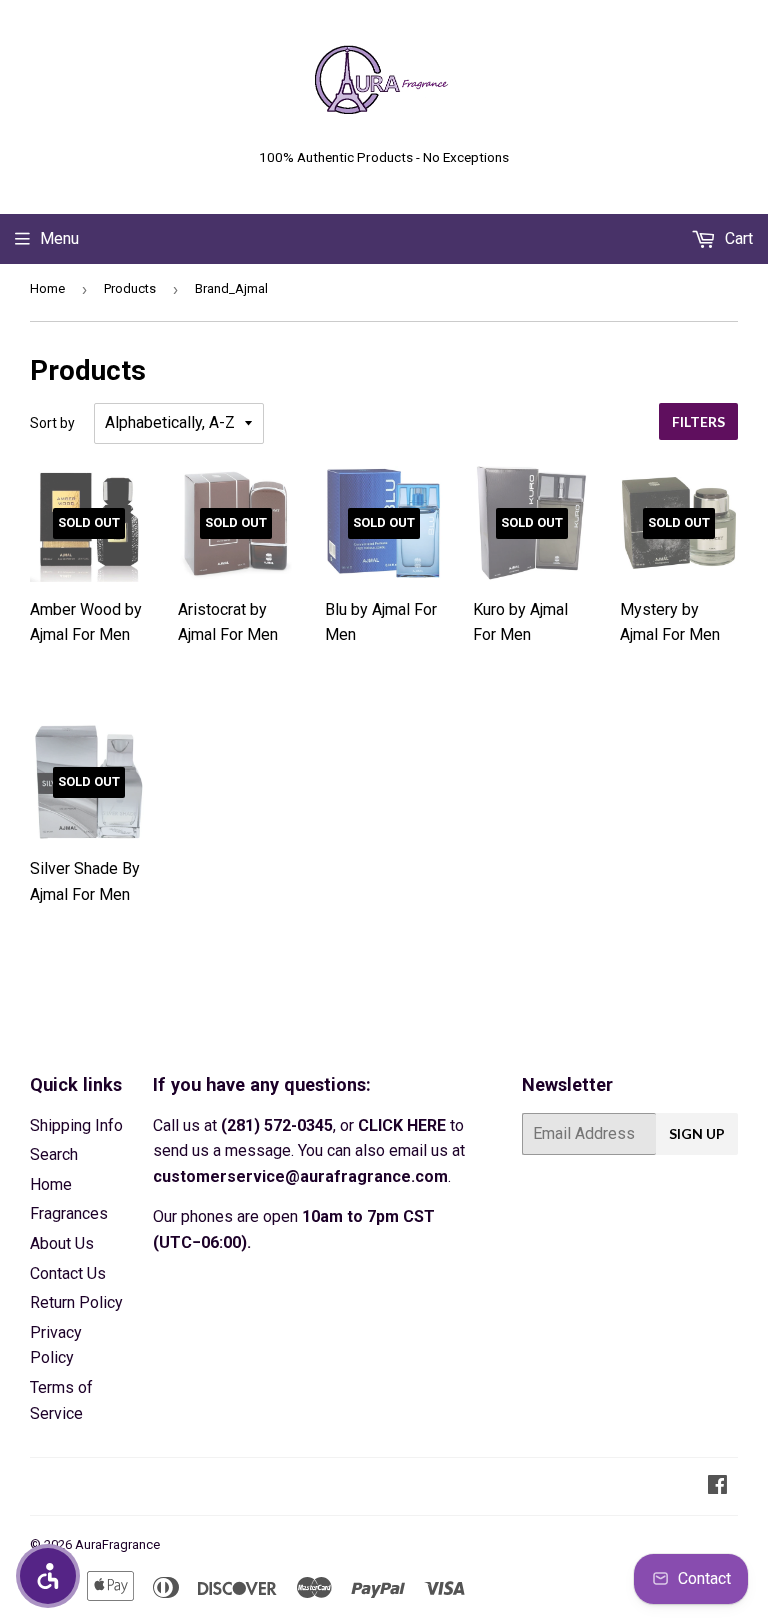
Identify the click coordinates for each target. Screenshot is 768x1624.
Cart (737, 238)
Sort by (52, 423)
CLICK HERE (402, 1125)
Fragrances (69, 1213)
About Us (62, 1243)
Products (130, 288)
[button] (48, 1576)
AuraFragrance (117, 1544)
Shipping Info (76, 1125)
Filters (698, 421)
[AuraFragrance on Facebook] (717, 1486)
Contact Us (68, 1273)
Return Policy (76, 1302)
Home (47, 288)
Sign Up (697, 1133)
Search (54, 1154)
